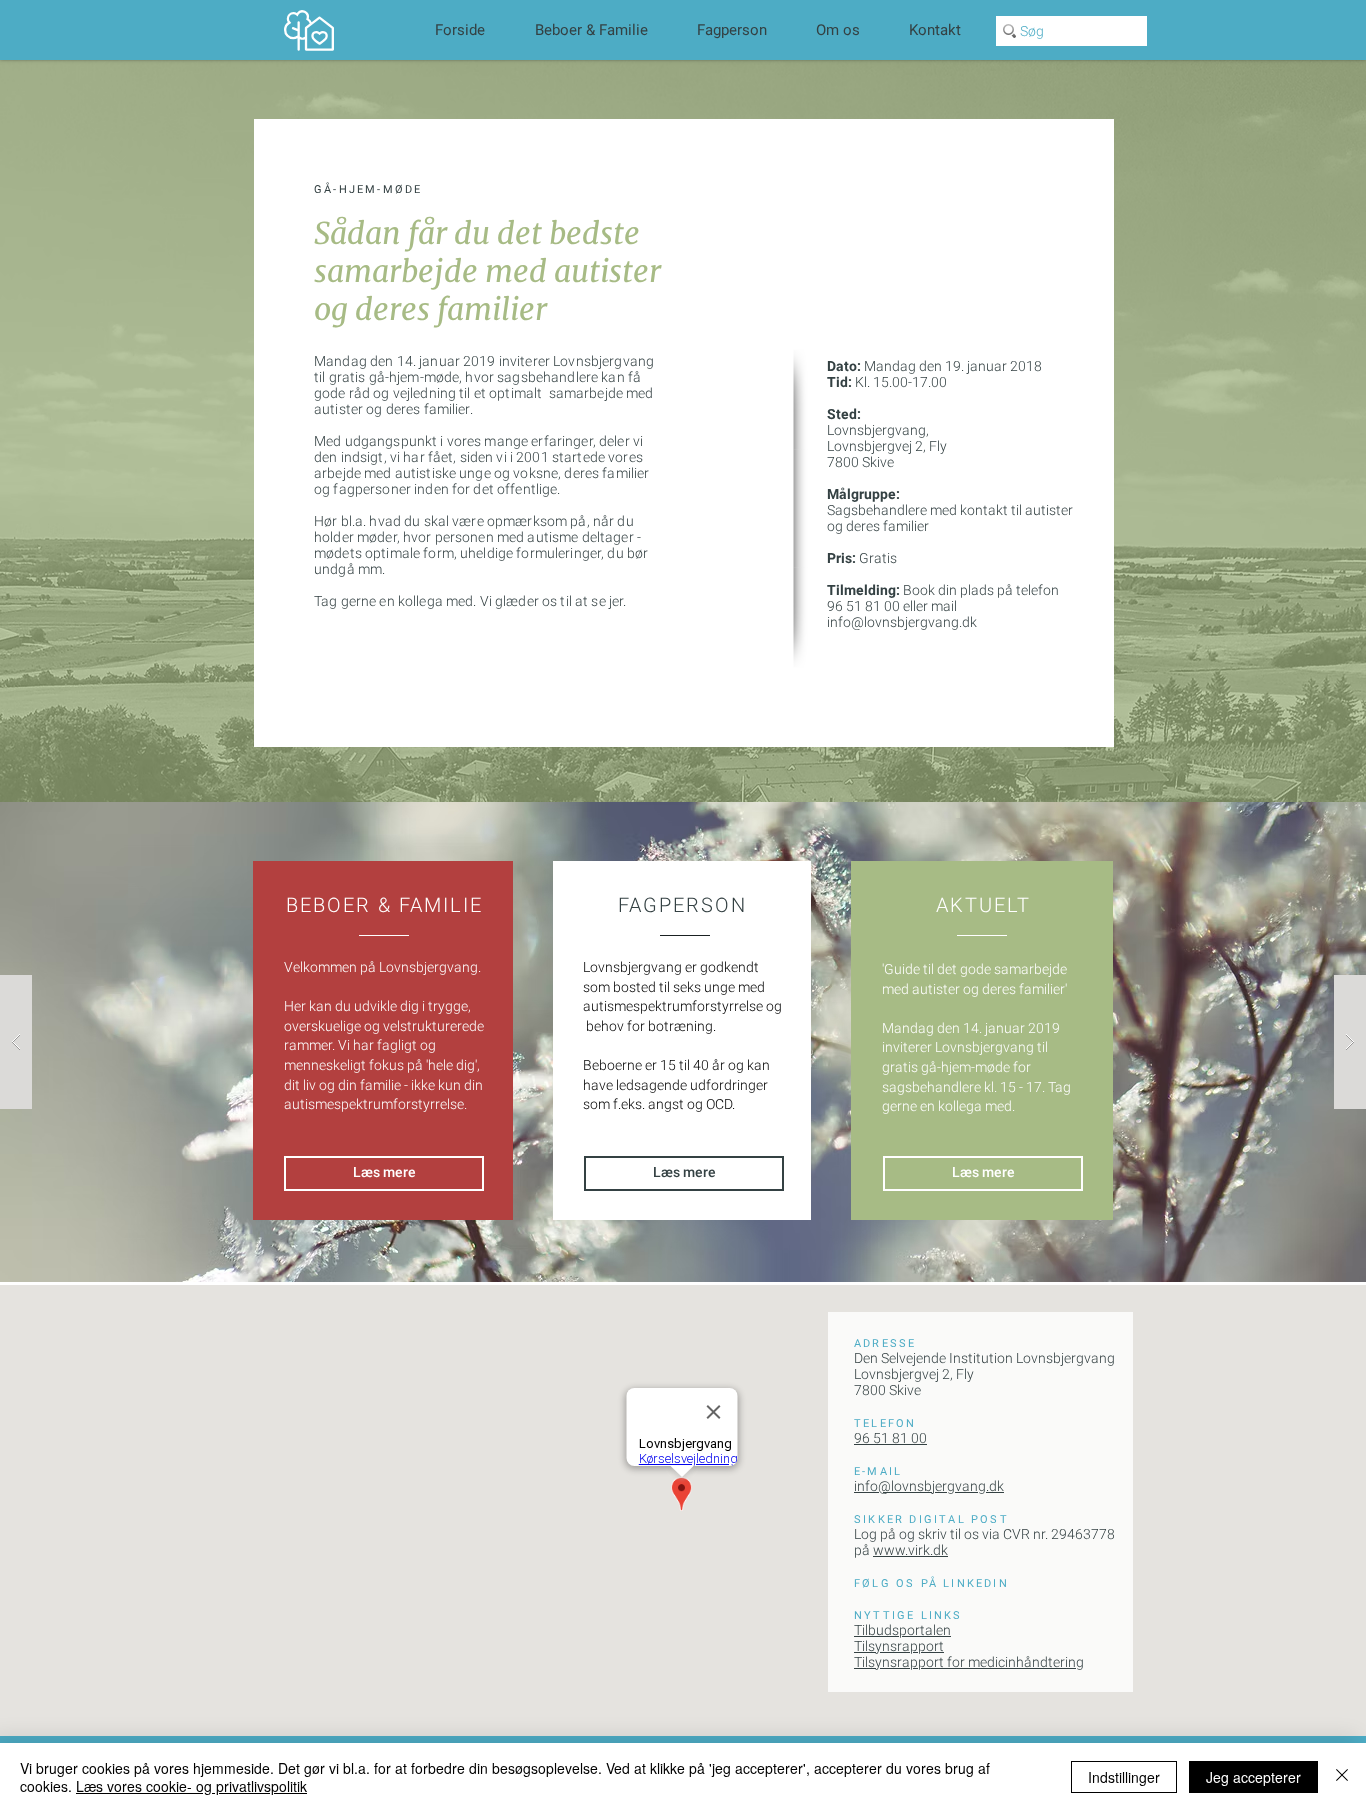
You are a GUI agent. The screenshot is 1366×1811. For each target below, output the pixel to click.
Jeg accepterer (1253, 1777)
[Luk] (1342, 1777)
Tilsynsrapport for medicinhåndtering (969, 1662)
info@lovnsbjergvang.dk (902, 622)
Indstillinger (1124, 1777)
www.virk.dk (910, 1550)
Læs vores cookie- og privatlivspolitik (191, 1786)
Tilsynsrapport (899, 1646)
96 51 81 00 (890, 1438)
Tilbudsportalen (902, 1630)
